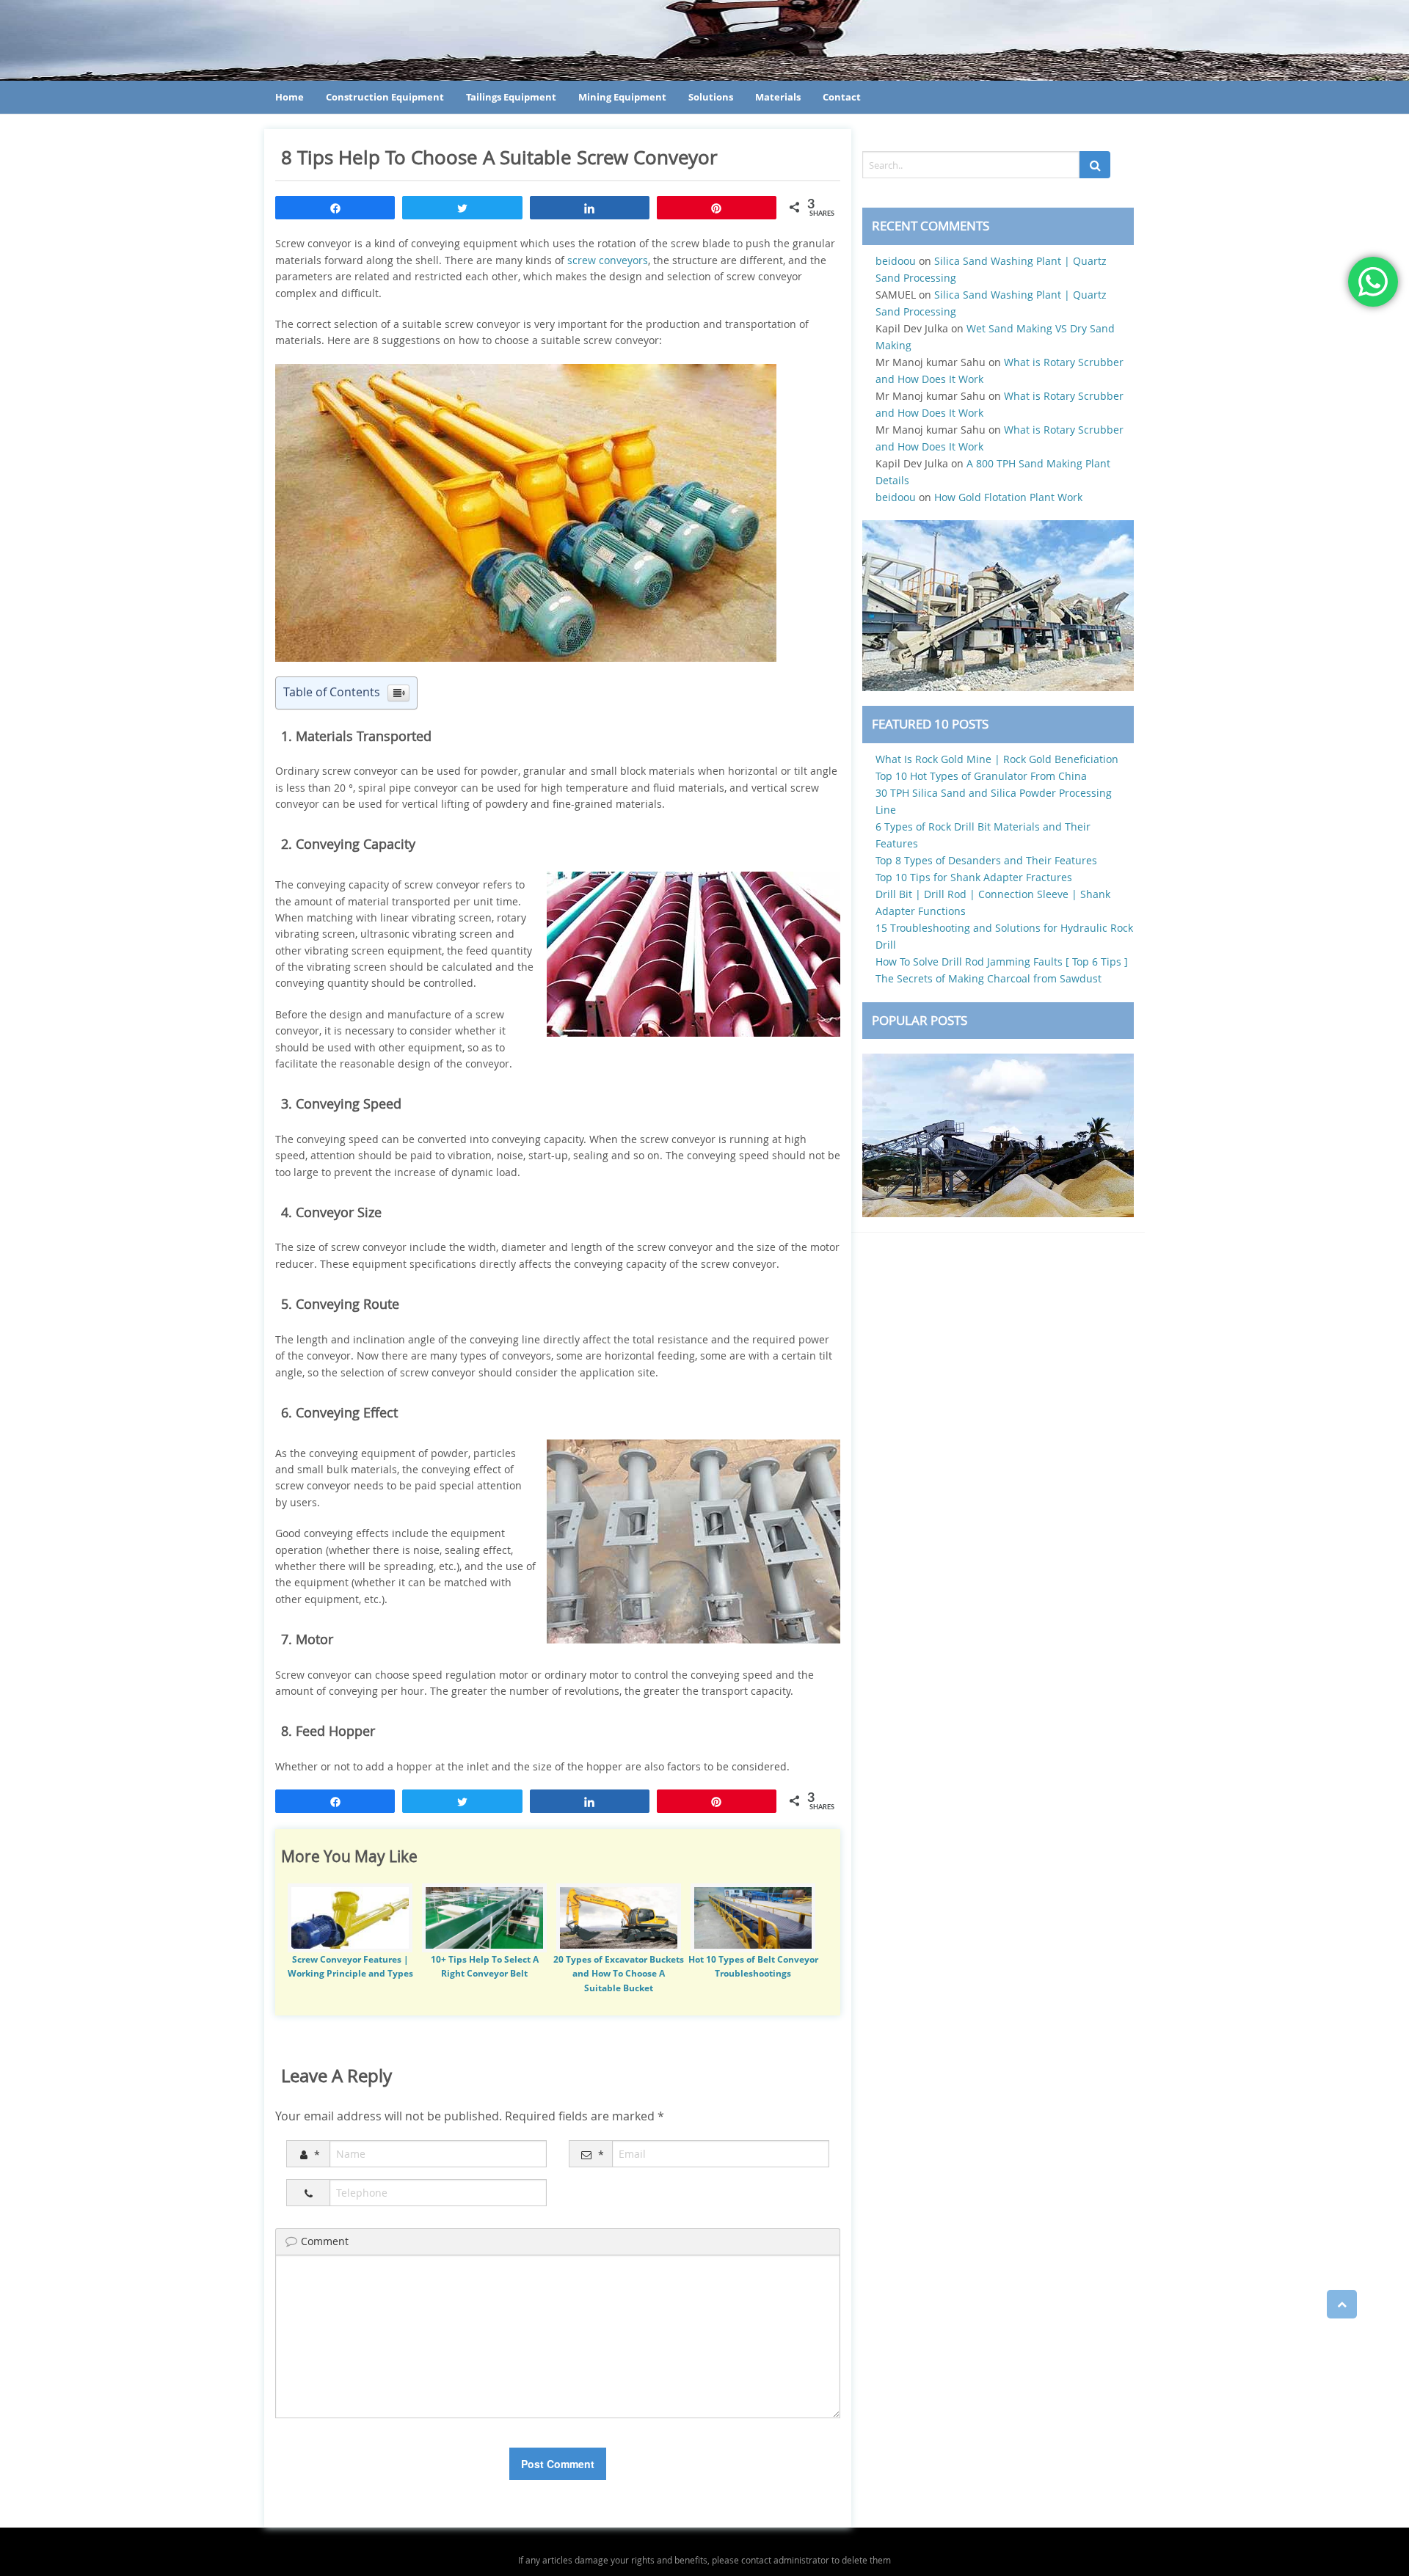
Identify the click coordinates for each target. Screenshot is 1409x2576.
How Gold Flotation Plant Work (1008, 497)
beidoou (896, 261)
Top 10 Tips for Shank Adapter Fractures (974, 877)
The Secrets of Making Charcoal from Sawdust (989, 978)
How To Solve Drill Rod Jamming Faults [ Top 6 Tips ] (1002, 962)
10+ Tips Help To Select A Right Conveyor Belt (485, 1966)
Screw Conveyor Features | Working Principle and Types (350, 1966)
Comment (325, 2241)
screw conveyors (608, 260)
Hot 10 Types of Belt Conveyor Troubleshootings (753, 1966)
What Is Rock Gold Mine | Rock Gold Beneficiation (997, 759)
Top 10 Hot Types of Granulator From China (981, 776)
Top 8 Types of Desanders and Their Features (986, 860)
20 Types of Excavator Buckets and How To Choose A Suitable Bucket (619, 1973)
